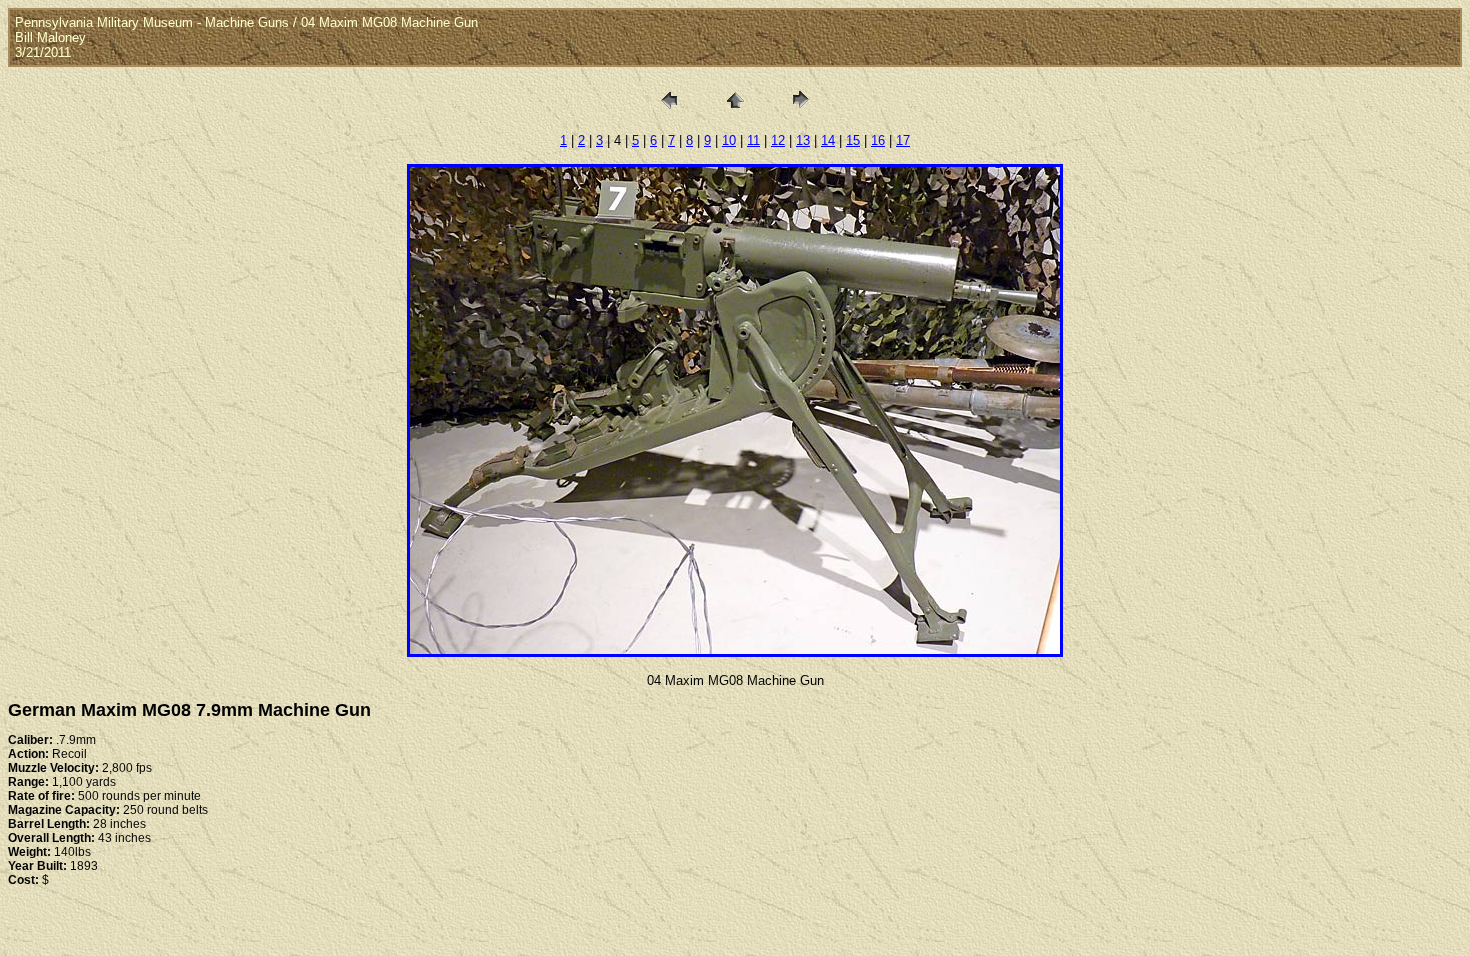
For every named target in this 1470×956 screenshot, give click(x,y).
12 (778, 140)
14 (828, 140)
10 (729, 140)
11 (753, 140)
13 (803, 140)
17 (903, 140)
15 (853, 140)
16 (878, 140)
